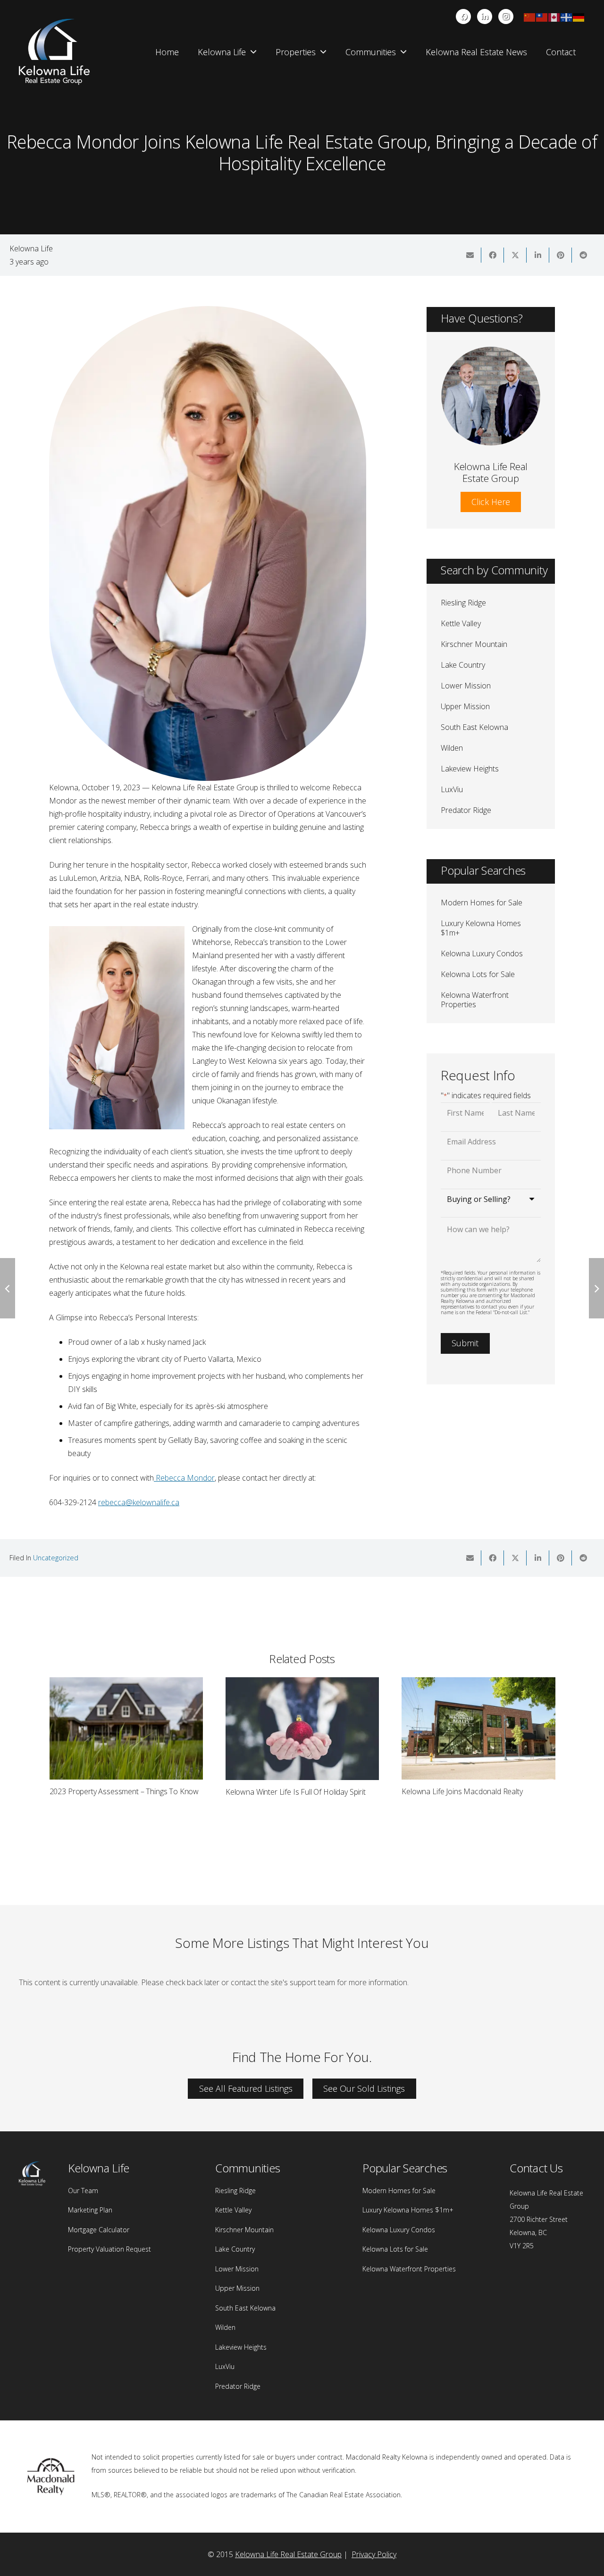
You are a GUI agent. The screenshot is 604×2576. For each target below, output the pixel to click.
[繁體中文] (542, 17)
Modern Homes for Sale (482, 903)
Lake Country (463, 665)
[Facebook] (463, 17)
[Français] (567, 17)
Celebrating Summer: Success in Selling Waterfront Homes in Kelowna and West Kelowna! (468, 1800)
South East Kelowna (474, 727)
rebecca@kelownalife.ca (139, 1502)
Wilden (452, 748)
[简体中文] (530, 17)
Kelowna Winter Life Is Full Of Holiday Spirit (120, 1792)
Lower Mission (466, 686)
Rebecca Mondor (185, 1478)
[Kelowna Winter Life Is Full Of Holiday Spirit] (126, 1728)
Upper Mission (465, 706)
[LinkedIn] (485, 17)
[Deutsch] (579, 17)
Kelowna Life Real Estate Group (288, 2554)
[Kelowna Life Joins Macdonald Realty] (302, 1728)
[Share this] (493, 255)
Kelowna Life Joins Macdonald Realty (286, 1791)
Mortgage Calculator (99, 2230)
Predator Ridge (466, 810)
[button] (253, 52)
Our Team (83, 2191)
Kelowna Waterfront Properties (475, 1000)
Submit (465, 1343)
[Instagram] (506, 17)
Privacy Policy (374, 2554)
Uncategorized (56, 1558)
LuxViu (452, 789)
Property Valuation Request (109, 2249)
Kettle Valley (461, 623)
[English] (554, 17)
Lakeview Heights (470, 769)
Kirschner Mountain (474, 644)
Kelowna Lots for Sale (478, 974)
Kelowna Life (31, 248)
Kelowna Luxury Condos (482, 953)
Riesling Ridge (463, 603)
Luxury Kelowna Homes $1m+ (481, 928)
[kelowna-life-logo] (54, 52)
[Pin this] (561, 255)
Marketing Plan (90, 2210)
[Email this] (470, 255)
